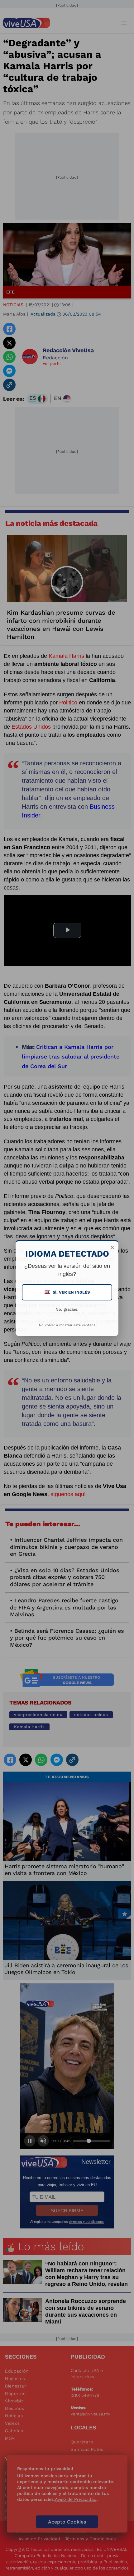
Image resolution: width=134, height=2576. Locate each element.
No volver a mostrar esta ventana (67, 1325)
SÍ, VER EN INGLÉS (68, 1292)
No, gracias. (67, 1309)
